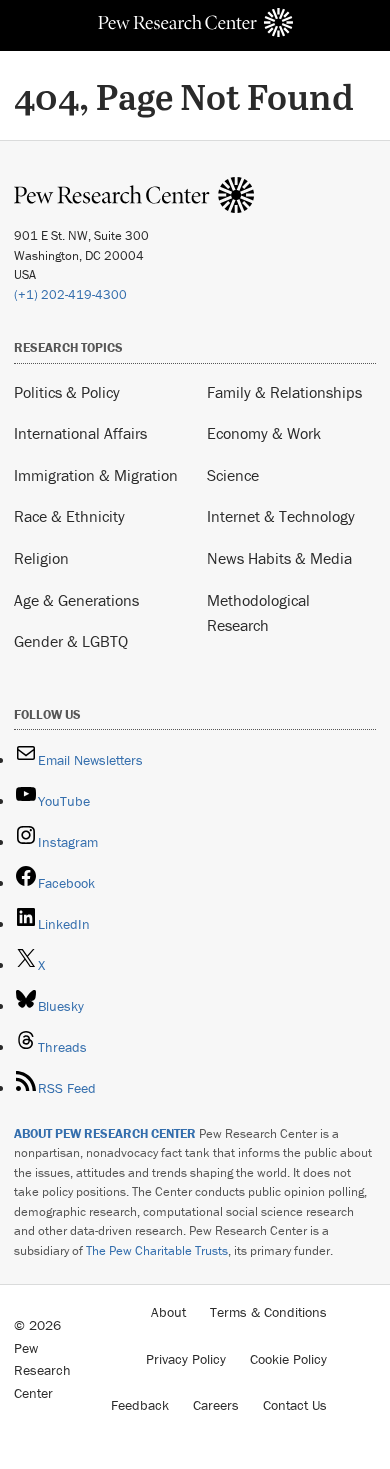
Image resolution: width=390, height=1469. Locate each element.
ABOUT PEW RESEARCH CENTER (105, 1133)
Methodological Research (258, 613)
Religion (41, 558)
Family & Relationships (284, 392)
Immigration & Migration (96, 475)
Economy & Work (264, 433)
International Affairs (80, 433)
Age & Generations (76, 600)
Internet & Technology (281, 516)
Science (233, 475)
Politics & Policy (67, 392)
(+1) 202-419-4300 (70, 294)
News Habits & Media (279, 558)
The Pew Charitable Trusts (157, 1250)
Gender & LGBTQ (71, 641)
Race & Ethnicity (69, 516)
